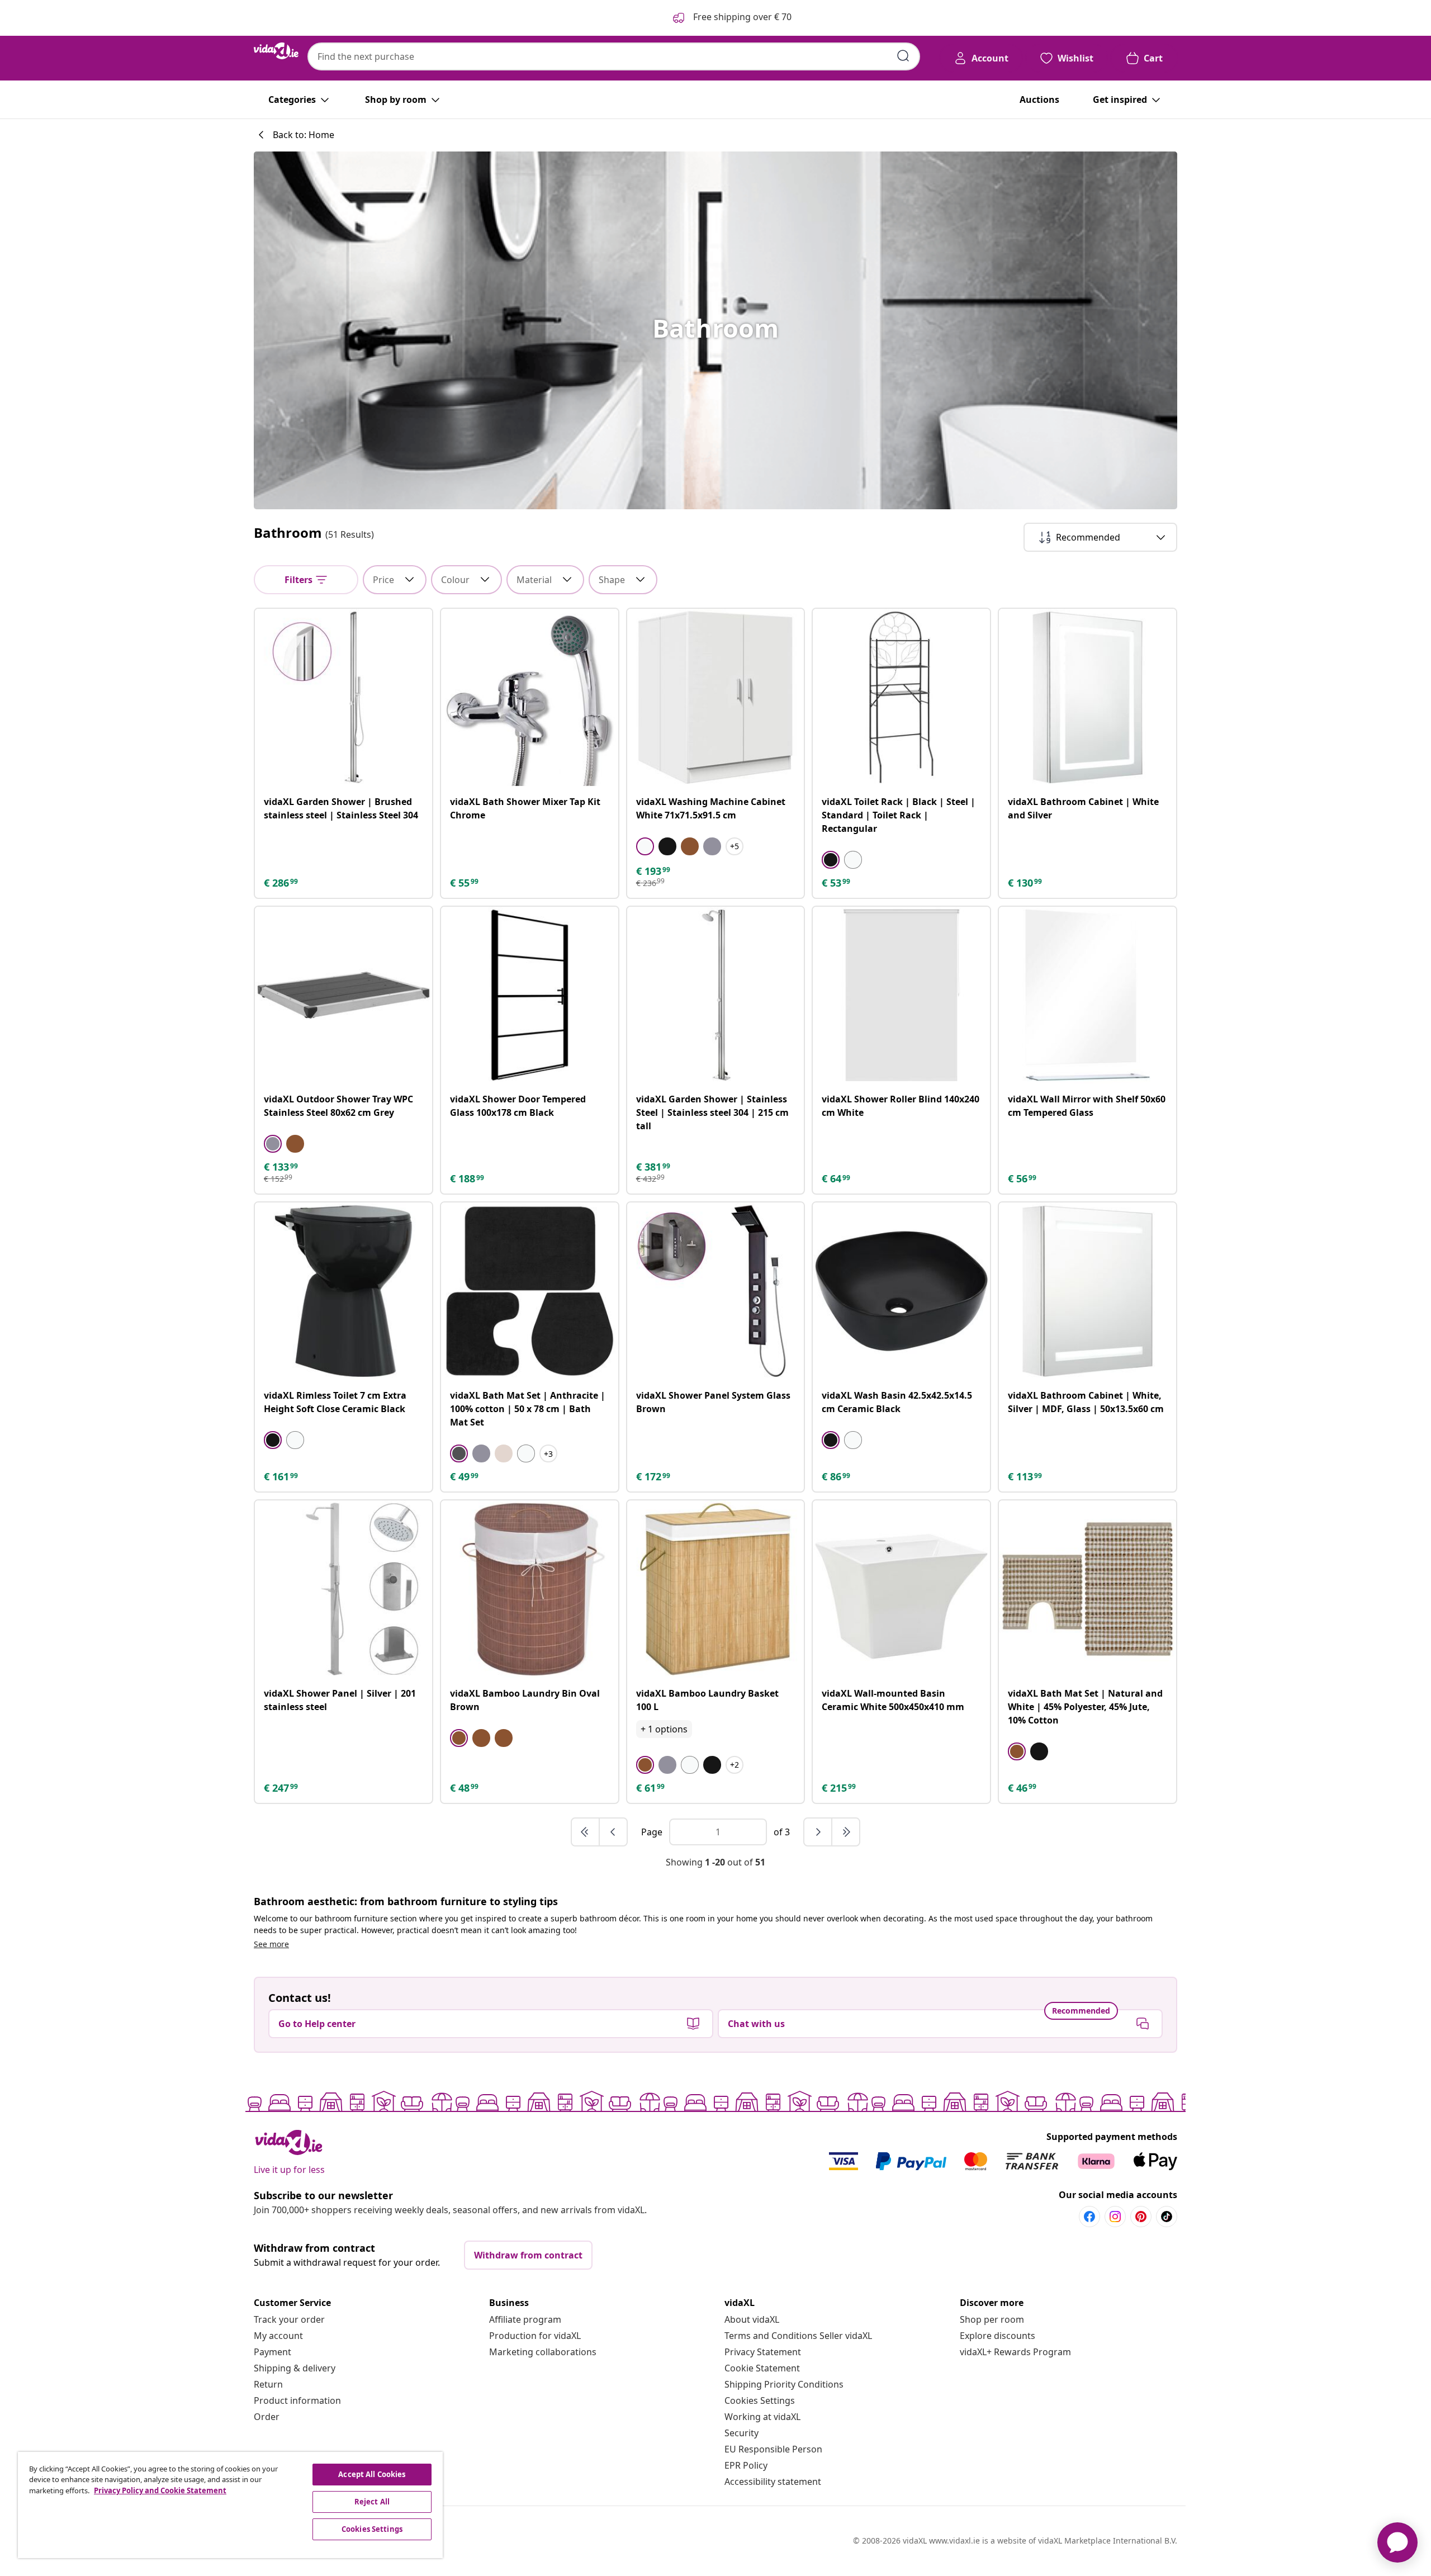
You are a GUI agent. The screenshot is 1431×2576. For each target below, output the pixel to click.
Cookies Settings (760, 2400)
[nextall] (846, 1832)
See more (271, 1944)
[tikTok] (1167, 2217)
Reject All (372, 2502)
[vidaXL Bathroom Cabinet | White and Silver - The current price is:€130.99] (1088, 697)
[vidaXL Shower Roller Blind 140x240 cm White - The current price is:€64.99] (901, 995)
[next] (818, 1832)
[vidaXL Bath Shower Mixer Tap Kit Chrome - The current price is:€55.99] (530, 697)
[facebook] (1089, 2217)
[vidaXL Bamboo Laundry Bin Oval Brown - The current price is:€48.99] (530, 1589)
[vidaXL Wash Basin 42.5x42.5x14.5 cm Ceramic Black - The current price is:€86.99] (901, 1291)
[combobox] (614, 56)
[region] (230, 2505)
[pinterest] (1141, 2217)
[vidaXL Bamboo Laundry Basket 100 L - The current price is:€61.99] (716, 1589)
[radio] (645, 846)
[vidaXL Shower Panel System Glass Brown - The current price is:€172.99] (716, 1291)
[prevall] (586, 1832)
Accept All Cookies (372, 2474)
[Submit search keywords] (903, 56)
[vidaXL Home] (276, 51)
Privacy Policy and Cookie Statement (160, 2490)
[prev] (613, 1832)
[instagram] (1115, 2217)
